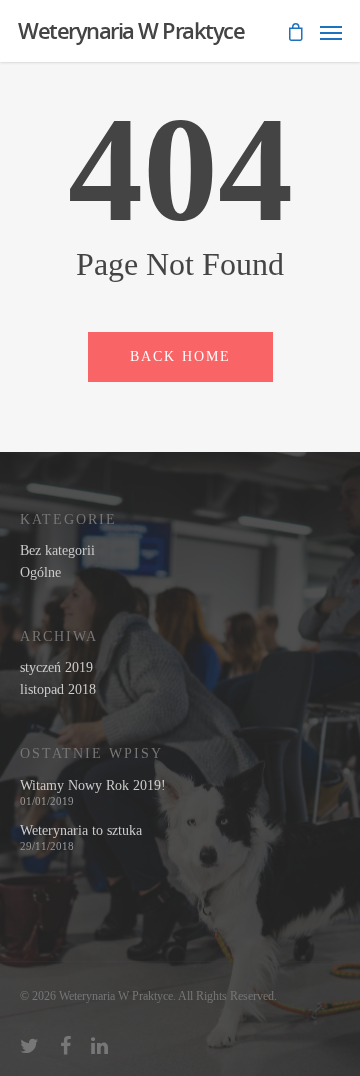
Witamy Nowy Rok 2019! (93, 786)
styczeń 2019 (56, 668)
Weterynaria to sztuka (81, 831)
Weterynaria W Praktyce (131, 30)
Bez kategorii (57, 551)
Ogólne (40, 573)
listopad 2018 (58, 690)
